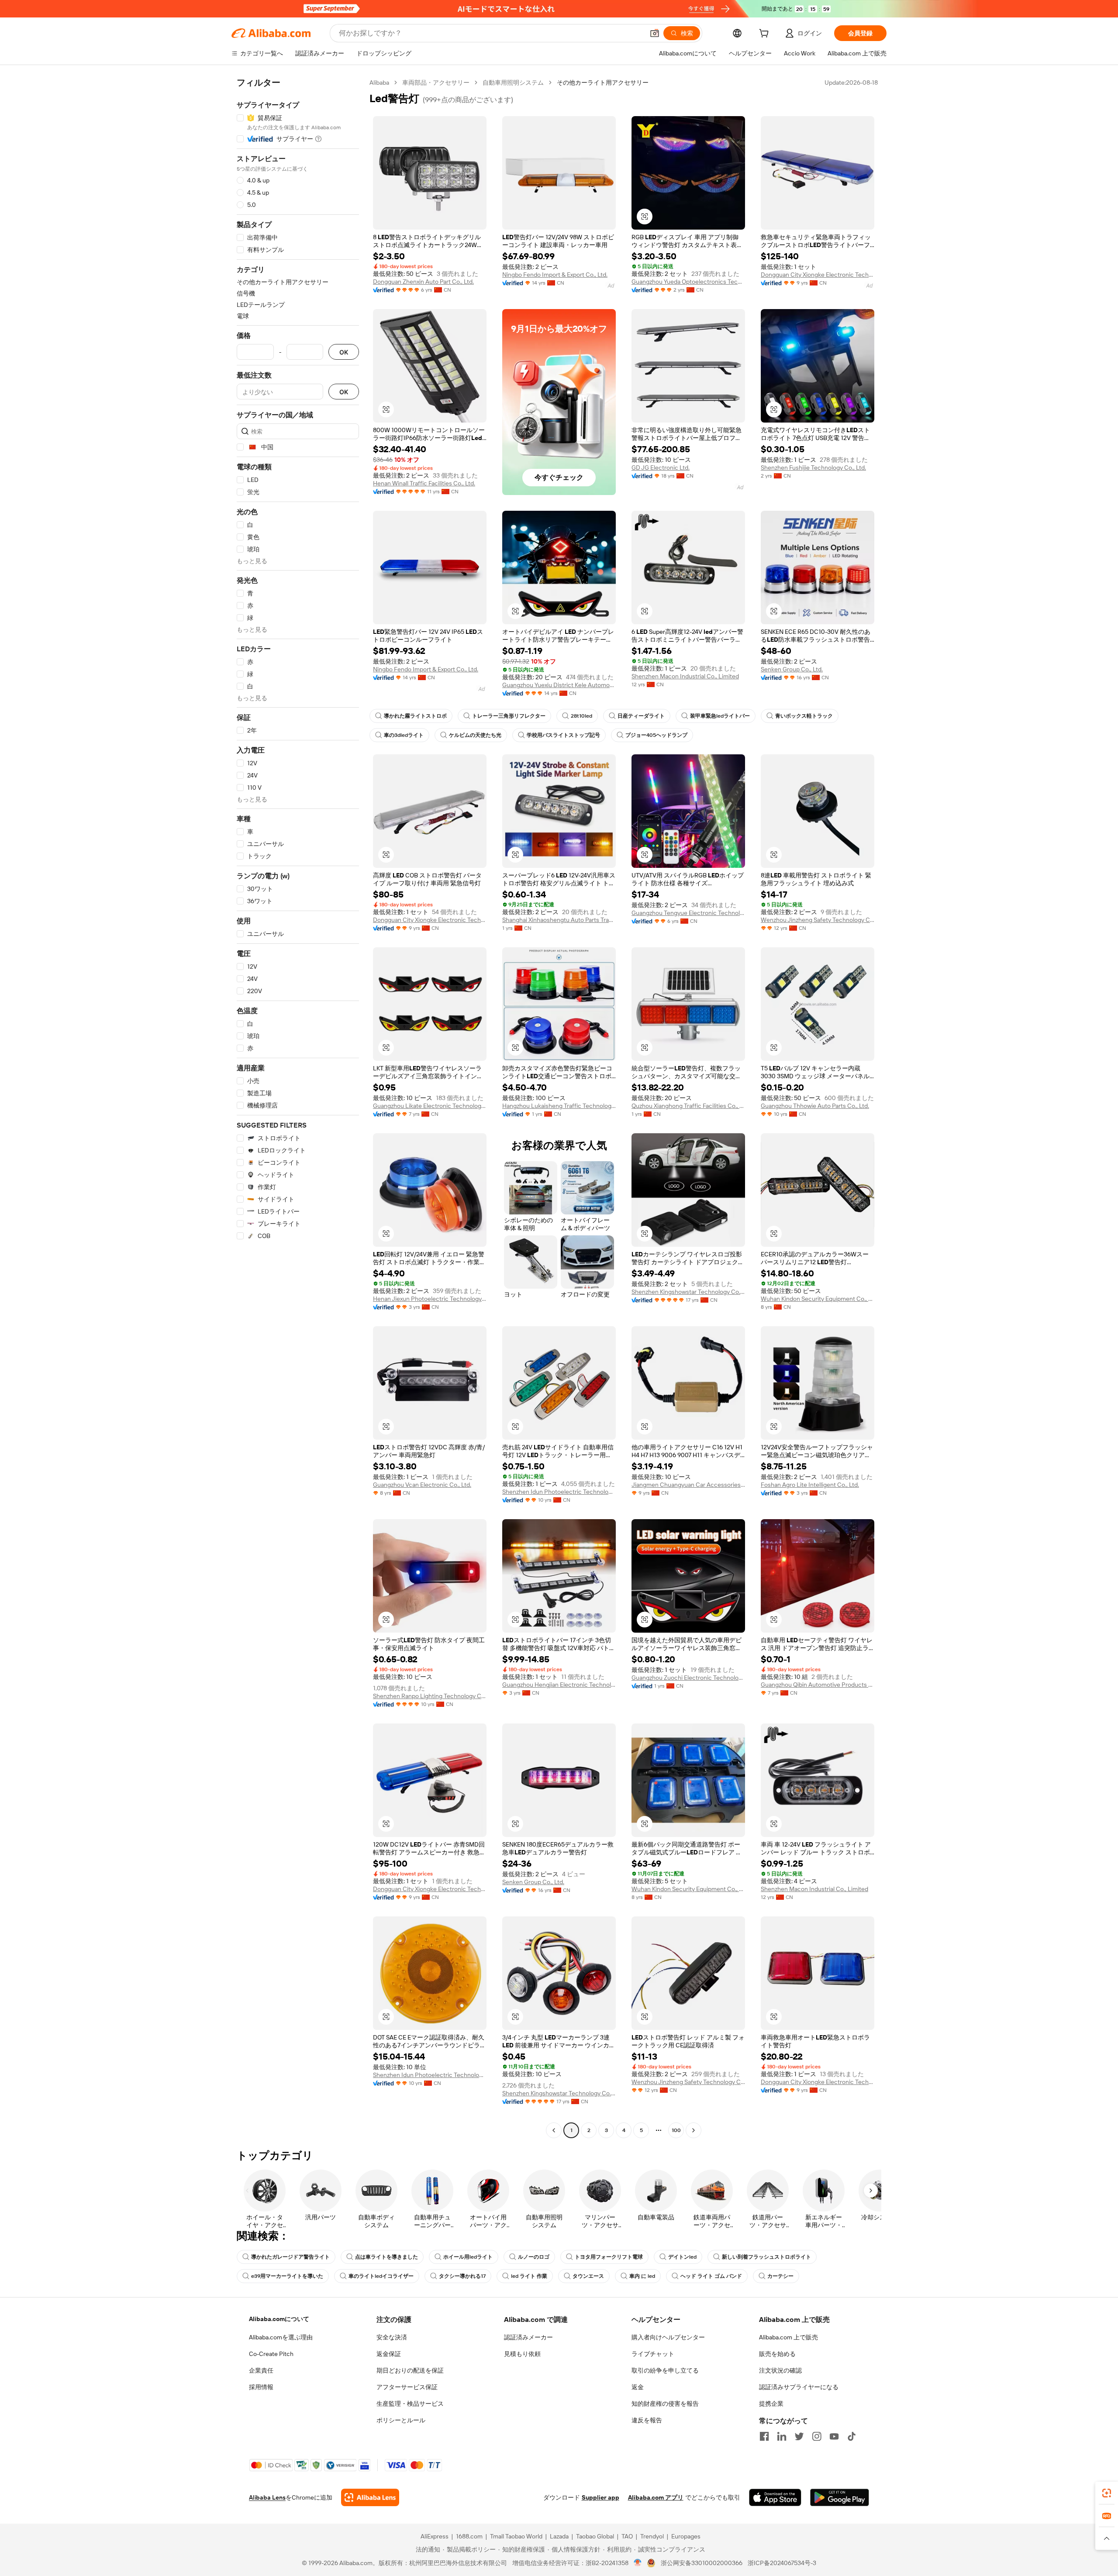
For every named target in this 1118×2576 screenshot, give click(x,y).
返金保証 (389, 2354)
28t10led (581, 716)
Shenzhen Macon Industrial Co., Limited (685, 676)
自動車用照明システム (513, 83)
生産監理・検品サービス (410, 2404)
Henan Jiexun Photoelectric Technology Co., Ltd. (430, 1299)
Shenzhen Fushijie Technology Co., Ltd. (813, 468)
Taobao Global (595, 2536)
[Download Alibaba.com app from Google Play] (840, 2497)
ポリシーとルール (401, 2420)
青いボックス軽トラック (804, 716)
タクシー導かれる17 (462, 2276)
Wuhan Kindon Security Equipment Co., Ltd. (818, 1299)
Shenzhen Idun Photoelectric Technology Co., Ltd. (559, 1492)
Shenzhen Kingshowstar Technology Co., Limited (688, 1292)
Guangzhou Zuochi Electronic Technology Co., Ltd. (688, 1678)
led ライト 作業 (529, 2276)
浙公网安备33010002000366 (702, 2563)
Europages (686, 2536)
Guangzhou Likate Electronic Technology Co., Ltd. (430, 1106)
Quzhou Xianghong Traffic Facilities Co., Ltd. (688, 1106)
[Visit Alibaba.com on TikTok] (852, 2436)
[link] (1107, 2493)
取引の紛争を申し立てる (665, 2370)
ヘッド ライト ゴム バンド (711, 2276)
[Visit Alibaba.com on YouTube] (834, 2436)
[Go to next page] (694, 2130)
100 (676, 2130)
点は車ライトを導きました (386, 2257)
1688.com (469, 2536)
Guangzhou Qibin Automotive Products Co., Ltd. (818, 1685)
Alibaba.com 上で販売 (788, 2337)
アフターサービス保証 (407, 2387)
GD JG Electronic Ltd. (661, 468)
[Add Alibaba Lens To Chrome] (370, 2497)
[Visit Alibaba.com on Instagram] (817, 2436)
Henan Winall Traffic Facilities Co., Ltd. (424, 483)
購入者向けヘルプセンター (668, 2337)
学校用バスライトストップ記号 (563, 735)
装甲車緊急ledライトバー (720, 716)
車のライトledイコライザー (381, 2276)
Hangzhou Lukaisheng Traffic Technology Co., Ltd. (559, 1106)
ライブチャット (653, 2354)
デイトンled (682, 2257)
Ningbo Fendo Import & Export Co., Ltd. (555, 275)
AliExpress (435, 2536)
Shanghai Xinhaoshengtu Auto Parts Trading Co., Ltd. (559, 920)
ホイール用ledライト (468, 2257)
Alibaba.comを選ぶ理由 (281, 2337)
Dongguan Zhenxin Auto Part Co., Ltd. (423, 282)
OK (344, 352)
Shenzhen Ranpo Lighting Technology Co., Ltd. (430, 1696)
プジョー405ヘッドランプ (656, 735)
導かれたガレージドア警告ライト (290, 2257)
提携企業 (771, 2404)
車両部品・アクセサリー (436, 83)
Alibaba (379, 83)
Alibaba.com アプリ (656, 2497)
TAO (627, 2536)
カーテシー (780, 2276)
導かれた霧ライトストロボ (415, 716)
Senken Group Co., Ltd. (792, 669)
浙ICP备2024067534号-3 (782, 2563)
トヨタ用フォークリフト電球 (609, 2257)
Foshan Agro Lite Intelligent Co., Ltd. (810, 1485)
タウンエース (588, 2276)
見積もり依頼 (522, 2354)
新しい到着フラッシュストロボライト (766, 2257)
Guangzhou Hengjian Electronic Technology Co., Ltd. (559, 1685)
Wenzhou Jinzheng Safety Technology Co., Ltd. (818, 920)
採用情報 (261, 2387)
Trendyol (652, 2536)
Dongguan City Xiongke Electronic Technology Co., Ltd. (818, 275)
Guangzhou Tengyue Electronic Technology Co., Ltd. (688, 913)
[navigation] (298, 1107)
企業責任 (261, 2370)
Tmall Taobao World (516, 2536)
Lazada (559, 2536)
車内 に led (642, 2276)
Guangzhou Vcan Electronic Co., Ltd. (422, 1485)
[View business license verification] (638, 2563)
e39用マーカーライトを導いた (287, 2276)
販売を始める (777, 2354)
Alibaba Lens (267, 2497)
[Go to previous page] (554, 2130)
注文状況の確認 (780, 2370)
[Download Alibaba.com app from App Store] (775, 2497)
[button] (655, 33)
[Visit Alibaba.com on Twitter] (799, 2436)
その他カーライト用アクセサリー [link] (603, 83)
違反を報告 (647, 2420)
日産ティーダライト (641, 716)
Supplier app (600, 2497)
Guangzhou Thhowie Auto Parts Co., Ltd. (815, 1106)
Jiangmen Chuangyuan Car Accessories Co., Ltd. (688, 1485)
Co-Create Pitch (271, 2354)
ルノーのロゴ (534, 2257)
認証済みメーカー (528, 2337)
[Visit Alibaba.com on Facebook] (764, 2436)
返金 (638, 2387)
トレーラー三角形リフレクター (509, 716)
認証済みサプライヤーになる (799, 2387)
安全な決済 (392, 2337)
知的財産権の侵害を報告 (665, 2404)
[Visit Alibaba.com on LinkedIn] (782, 2436)
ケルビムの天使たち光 (475, 735)
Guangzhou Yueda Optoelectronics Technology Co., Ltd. (688, 282)
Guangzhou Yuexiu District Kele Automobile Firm (559, 685)
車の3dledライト (404, 735)
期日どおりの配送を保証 (410, 2370)
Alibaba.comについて (279, 2319)
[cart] (766, 34)
